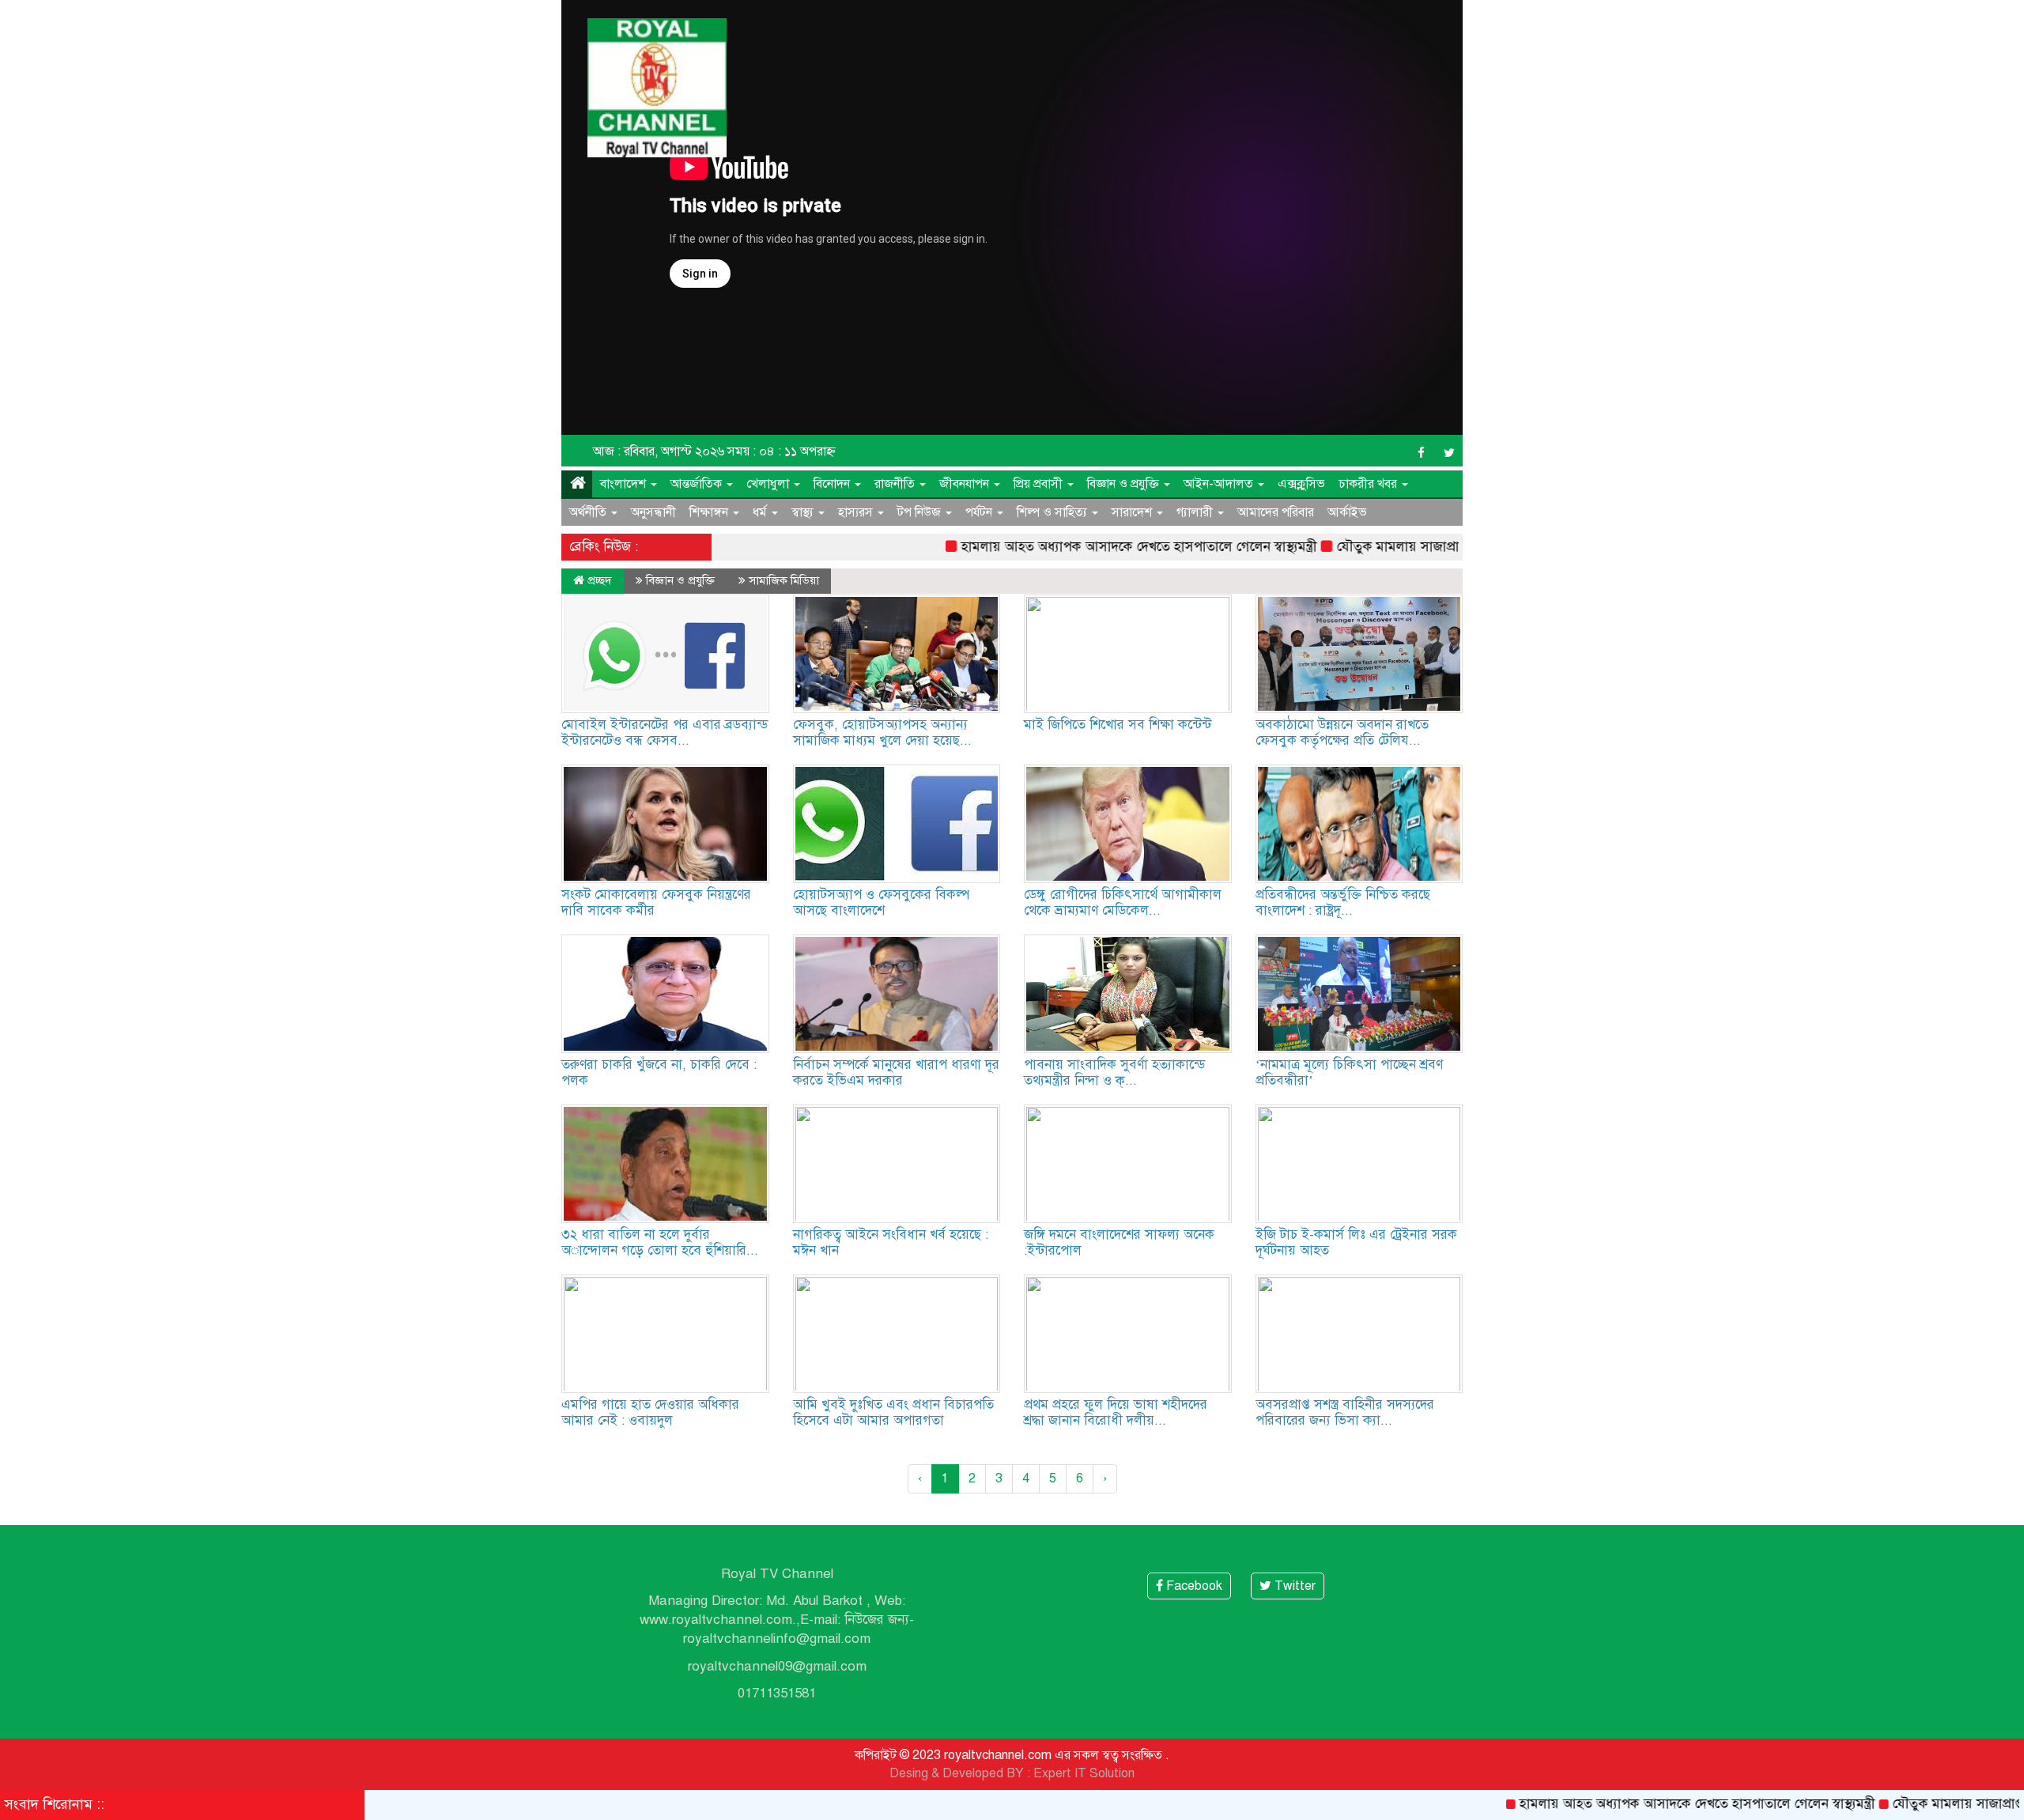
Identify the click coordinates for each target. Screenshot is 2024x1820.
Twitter (1293, 1586)
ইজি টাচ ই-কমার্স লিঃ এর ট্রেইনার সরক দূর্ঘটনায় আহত (1356, 1242)
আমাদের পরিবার (1276, 512)
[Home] (577, 484)
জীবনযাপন (966, 484)
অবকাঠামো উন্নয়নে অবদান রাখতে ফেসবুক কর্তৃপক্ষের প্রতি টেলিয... (1342, 733)
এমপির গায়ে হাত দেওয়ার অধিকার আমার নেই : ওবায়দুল (650, 1412)
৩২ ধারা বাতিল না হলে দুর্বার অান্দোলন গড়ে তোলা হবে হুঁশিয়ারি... (660, 1242)
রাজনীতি (896, 484)
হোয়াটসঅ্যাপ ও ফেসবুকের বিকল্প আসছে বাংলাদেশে (881, 902)
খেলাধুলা (769, 484)
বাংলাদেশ (625, 484)
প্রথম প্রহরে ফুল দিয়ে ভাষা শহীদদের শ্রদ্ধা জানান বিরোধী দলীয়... (1116, 1412)
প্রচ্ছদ (598, 580)
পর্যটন (980, 512)
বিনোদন (833, 484)
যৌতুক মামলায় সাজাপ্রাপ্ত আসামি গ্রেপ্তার (1376, 547)
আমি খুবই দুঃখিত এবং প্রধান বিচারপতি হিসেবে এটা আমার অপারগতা (893, 1412)
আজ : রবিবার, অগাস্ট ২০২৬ (659, 451)
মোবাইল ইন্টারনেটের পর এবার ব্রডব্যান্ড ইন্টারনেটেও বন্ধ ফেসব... (665, 733)
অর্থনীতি (589, 512)
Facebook (1193, 1586)
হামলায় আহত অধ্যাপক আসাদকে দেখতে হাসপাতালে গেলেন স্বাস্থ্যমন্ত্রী (1073, 547)
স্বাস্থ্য (804, 512)
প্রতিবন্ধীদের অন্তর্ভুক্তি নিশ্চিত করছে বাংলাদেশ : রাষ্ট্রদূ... (1343, 902)
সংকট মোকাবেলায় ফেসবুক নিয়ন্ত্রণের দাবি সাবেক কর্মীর (656, 902)
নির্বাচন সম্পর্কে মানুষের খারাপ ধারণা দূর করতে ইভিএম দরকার (896, 1072)
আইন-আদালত (1220, 484)
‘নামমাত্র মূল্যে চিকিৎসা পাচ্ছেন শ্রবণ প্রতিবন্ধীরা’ (1349, 1072)
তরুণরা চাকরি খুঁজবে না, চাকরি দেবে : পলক (659, 1072)
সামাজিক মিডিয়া (784, 580)
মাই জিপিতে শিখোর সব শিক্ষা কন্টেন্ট (1118, 725)
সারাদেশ (1133, 512)
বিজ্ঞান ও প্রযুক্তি (1125, 484)
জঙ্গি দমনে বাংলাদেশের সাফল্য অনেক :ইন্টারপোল (1119, 1242)
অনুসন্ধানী (653, 512)
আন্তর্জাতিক (698, 484)
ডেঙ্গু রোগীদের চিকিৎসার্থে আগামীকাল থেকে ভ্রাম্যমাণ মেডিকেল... (1123, 902)
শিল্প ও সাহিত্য (1054, 512)
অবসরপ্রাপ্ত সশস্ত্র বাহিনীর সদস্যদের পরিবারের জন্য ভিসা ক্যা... (1345, 1412)
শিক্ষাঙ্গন (710, 512)
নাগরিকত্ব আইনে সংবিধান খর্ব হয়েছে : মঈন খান (891, 1242)
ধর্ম (761, 512)
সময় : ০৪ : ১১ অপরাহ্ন (782, 451)
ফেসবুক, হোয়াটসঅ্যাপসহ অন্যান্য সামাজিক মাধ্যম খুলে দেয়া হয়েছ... (882, 733)
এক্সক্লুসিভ (1301, 484)
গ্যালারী (1196, 512)
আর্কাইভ (1347, 512)
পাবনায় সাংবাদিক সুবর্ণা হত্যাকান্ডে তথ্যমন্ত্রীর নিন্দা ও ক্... (1114, 1072)
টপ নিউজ (921, 512)
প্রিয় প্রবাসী (1040, 484)
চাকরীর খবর (1369, 484)
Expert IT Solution (1084, 1773)
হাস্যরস (857, 512)
